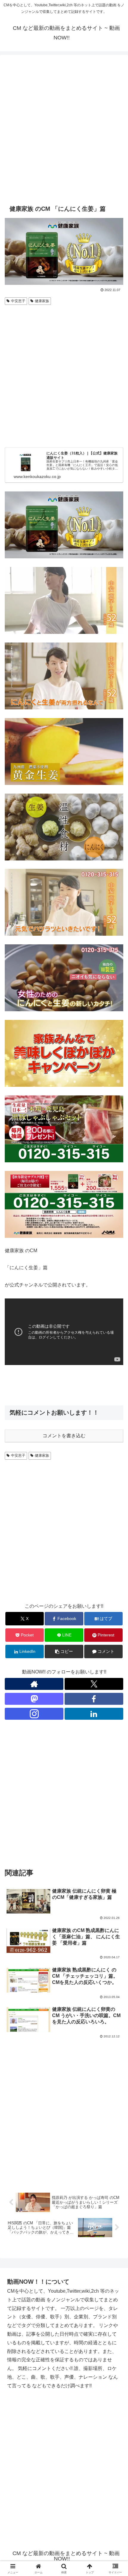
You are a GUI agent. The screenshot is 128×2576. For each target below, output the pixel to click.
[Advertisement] (64, 129)
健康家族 (42, 301)
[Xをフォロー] (94, 1684)
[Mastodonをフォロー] (34, 1699)
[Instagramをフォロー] (34, 1714)
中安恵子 (18, 301)
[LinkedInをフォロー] (94, 1714)
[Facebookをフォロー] (94, 1699)
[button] (64, 1652)
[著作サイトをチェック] (34, 1684)
